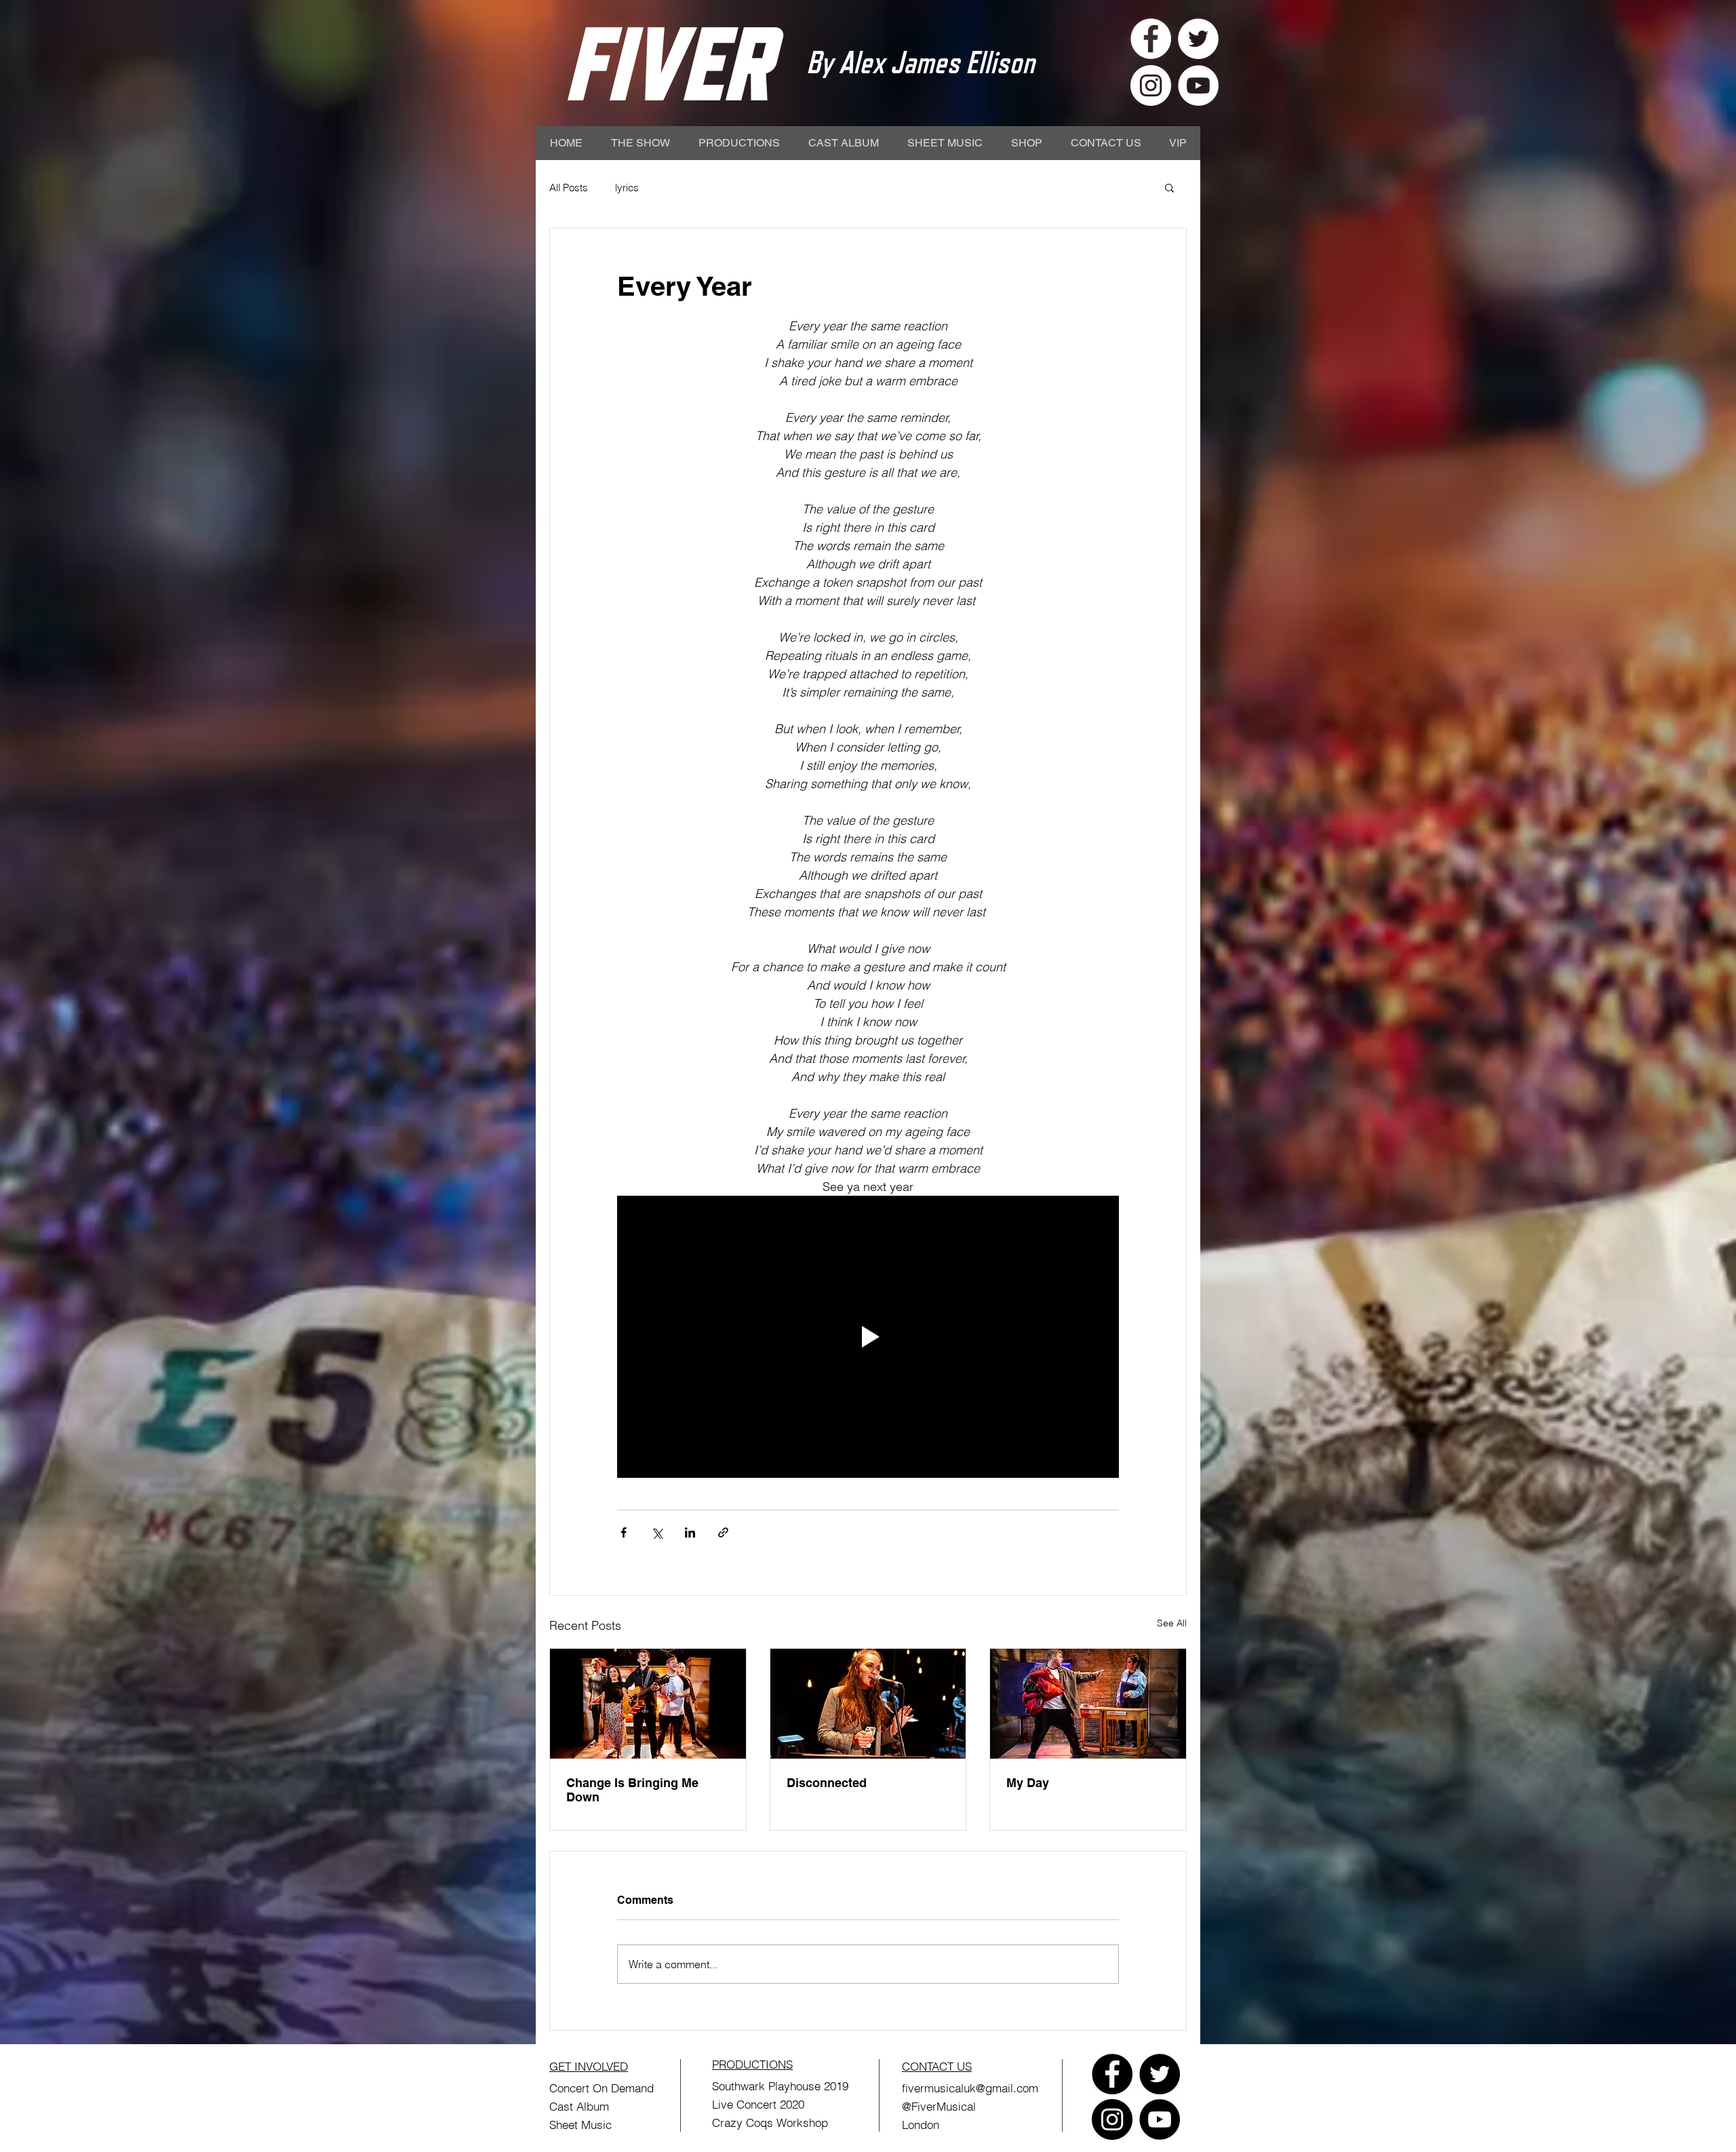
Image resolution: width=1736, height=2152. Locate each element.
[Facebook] (1112, 2074)
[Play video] (868, 1337)
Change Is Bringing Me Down (632, 1790)
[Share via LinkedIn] (690, 1532)
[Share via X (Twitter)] (657, 1532)
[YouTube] (1160, 2119)
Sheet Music (580, 2125)
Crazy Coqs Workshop (770, 2122)
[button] (1169, 187)
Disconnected (827, 1783)
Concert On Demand (601, 2088)
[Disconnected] (868, 1704)
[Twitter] (1160, 2074)
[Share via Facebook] (624, 1532)
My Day (1028, 1783)
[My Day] (1088, 1704)
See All (1172, 1623)
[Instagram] (1112, 2119)
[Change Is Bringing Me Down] (648, 1704)
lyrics (627, 188)
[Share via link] (723, 1532)
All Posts (569, 188)
